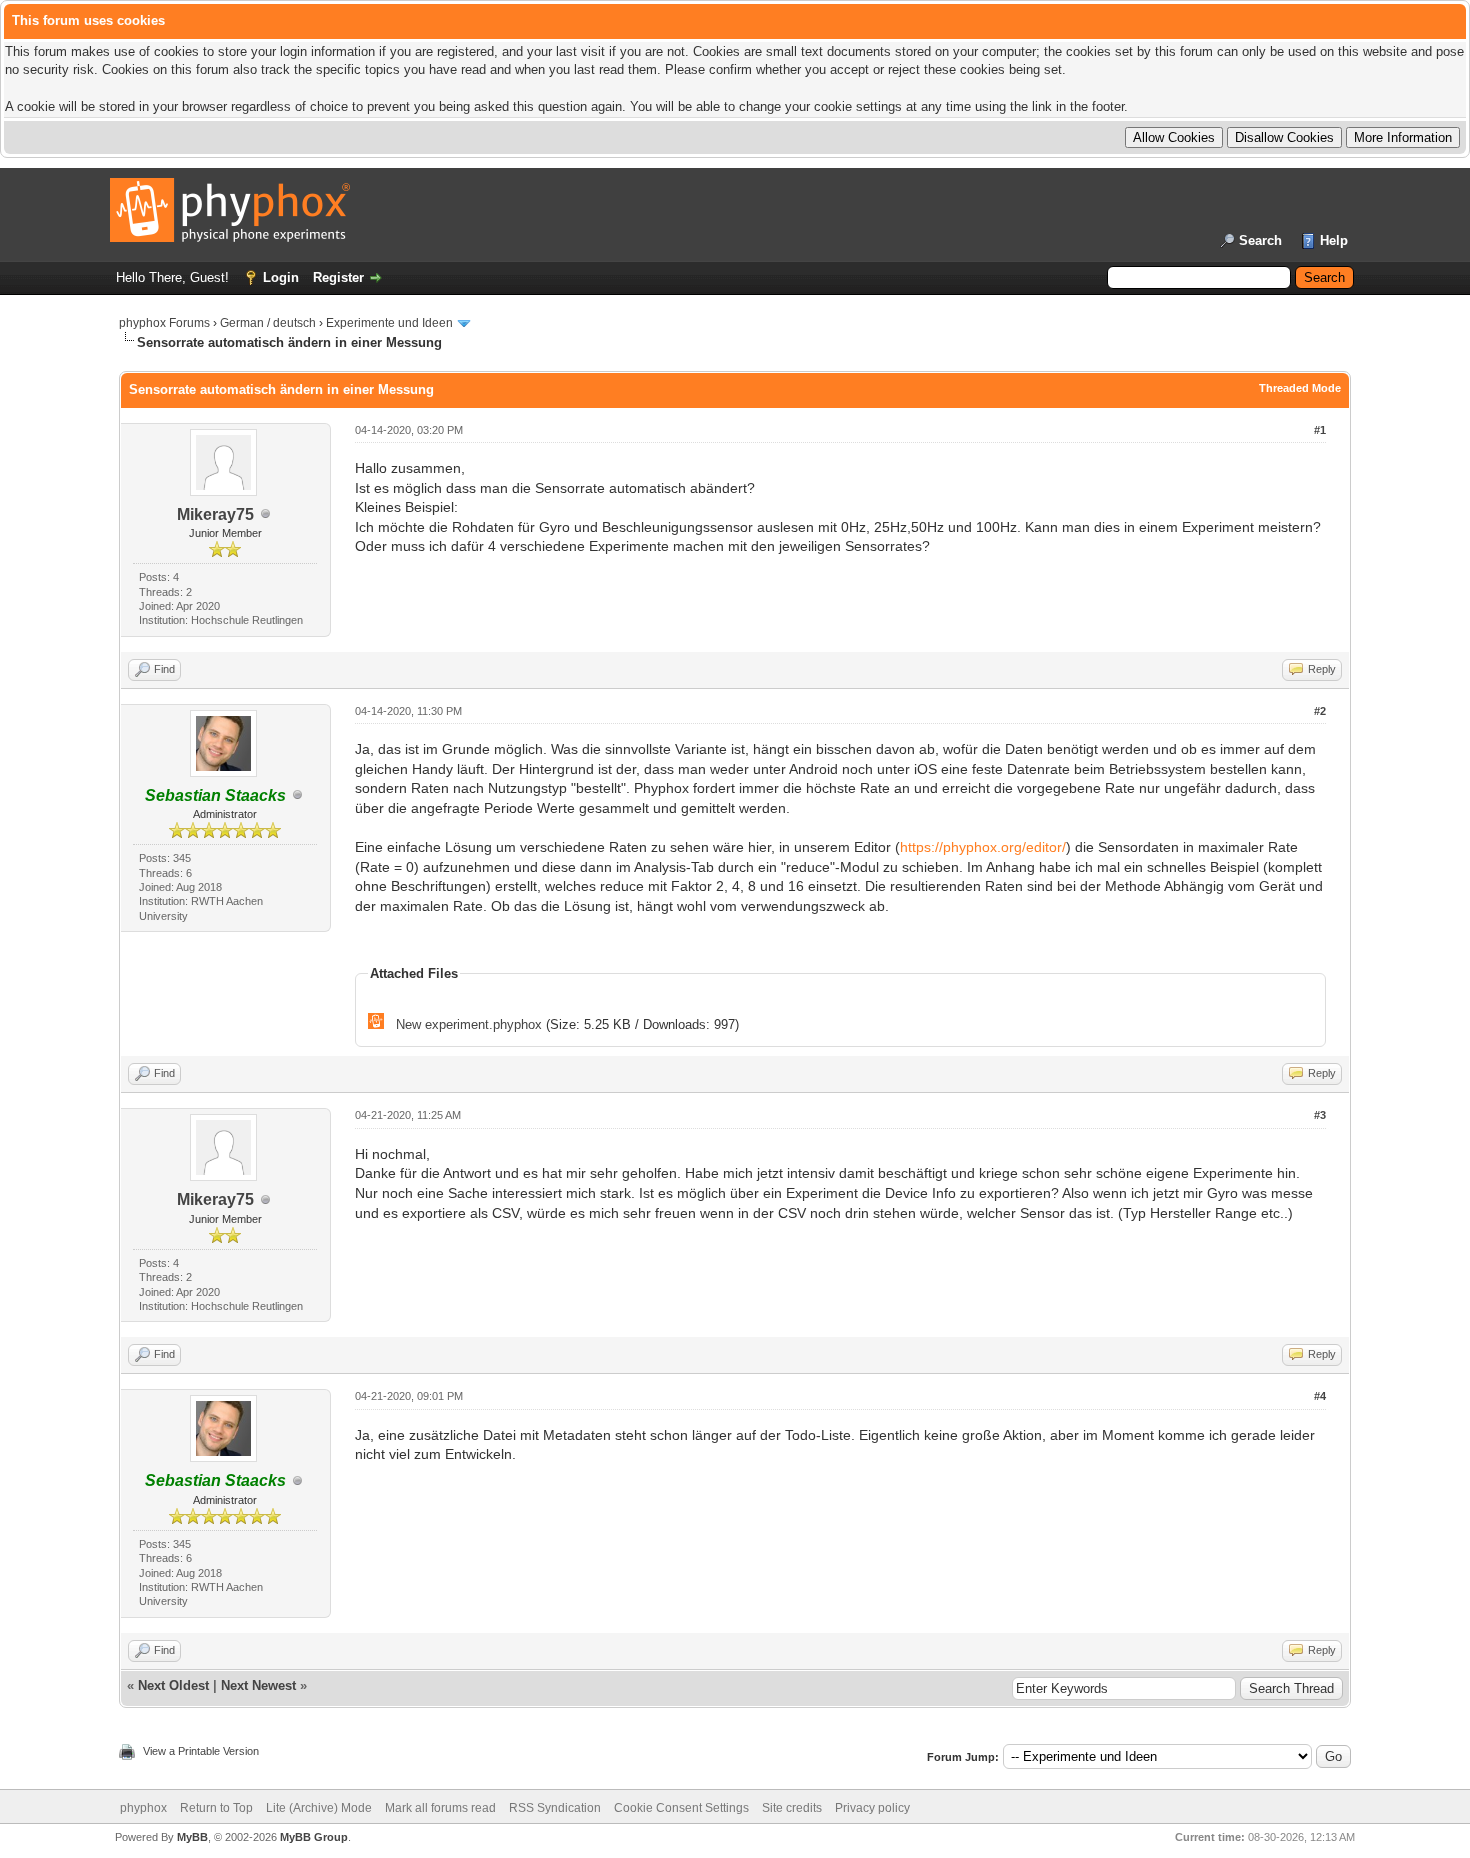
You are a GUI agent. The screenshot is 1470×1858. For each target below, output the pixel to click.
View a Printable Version (201, 1751)
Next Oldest (173, 1685)
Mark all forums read (440, 1808)
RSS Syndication (555, 1808)
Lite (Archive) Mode (319, 1808)
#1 (1320, 430)
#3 (1320, 1115)
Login (281, 277)
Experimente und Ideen (389, 323)
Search (1260, 240)
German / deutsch (268, 323)
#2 (1320, 711)
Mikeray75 (215, 514)
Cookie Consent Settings (681, 1808)
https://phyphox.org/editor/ (983, 847)
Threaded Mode (1300, 388)
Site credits (792, 1808)
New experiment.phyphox (469, 1024)
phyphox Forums (164, 323)
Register (338, 277)
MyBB (192, 1837)
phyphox (143, 1808)
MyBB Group (314, 1837)
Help (1334, 240)
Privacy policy (872, 1808)
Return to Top (216, 1808)
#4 (1320, 1396)
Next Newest (258, 1685)
